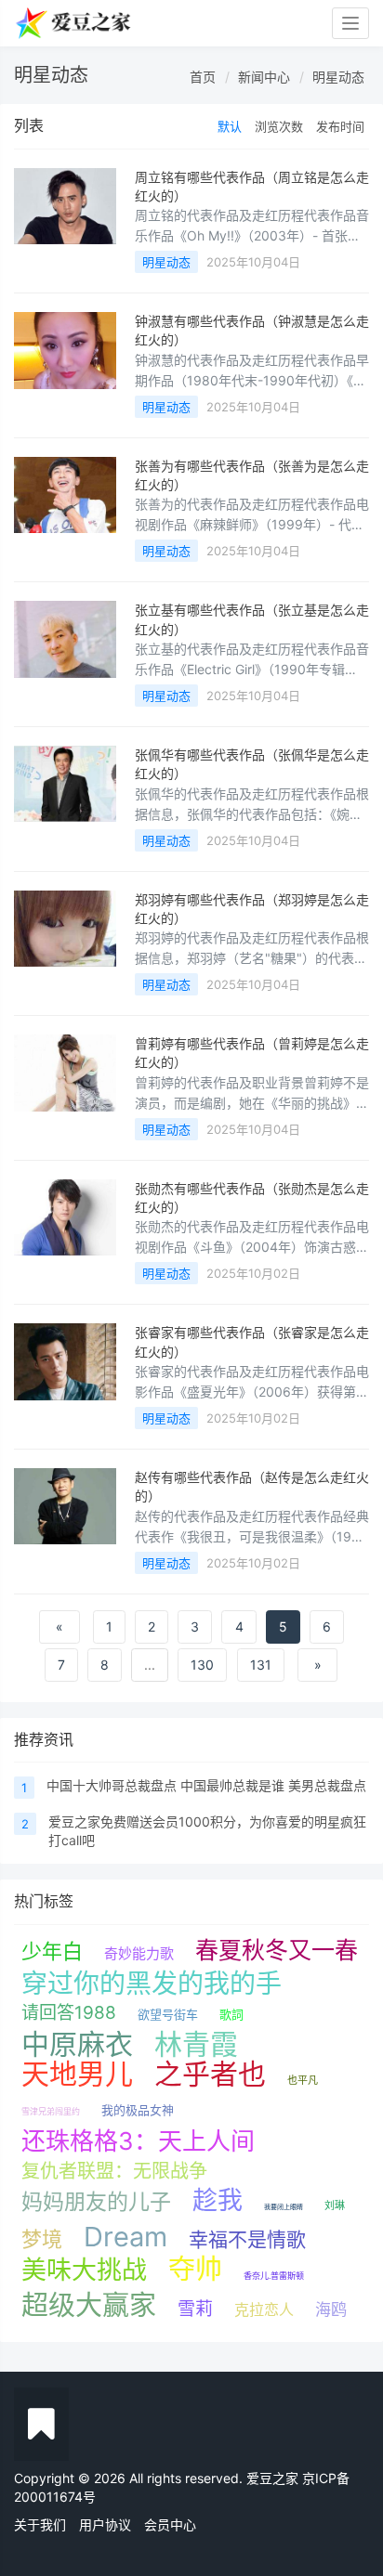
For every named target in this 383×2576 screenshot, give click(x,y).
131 (261, 1665)
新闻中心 (264, 77)
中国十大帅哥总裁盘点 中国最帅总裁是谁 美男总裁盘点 (206, 1785)
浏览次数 (279, 126)
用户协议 (105, 2524)
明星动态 (338, 77)
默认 (230, 126)
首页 (203, 77)
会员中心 (170, 2524)
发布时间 (340, 126)
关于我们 (40, 2524)
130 (202, 1665)
